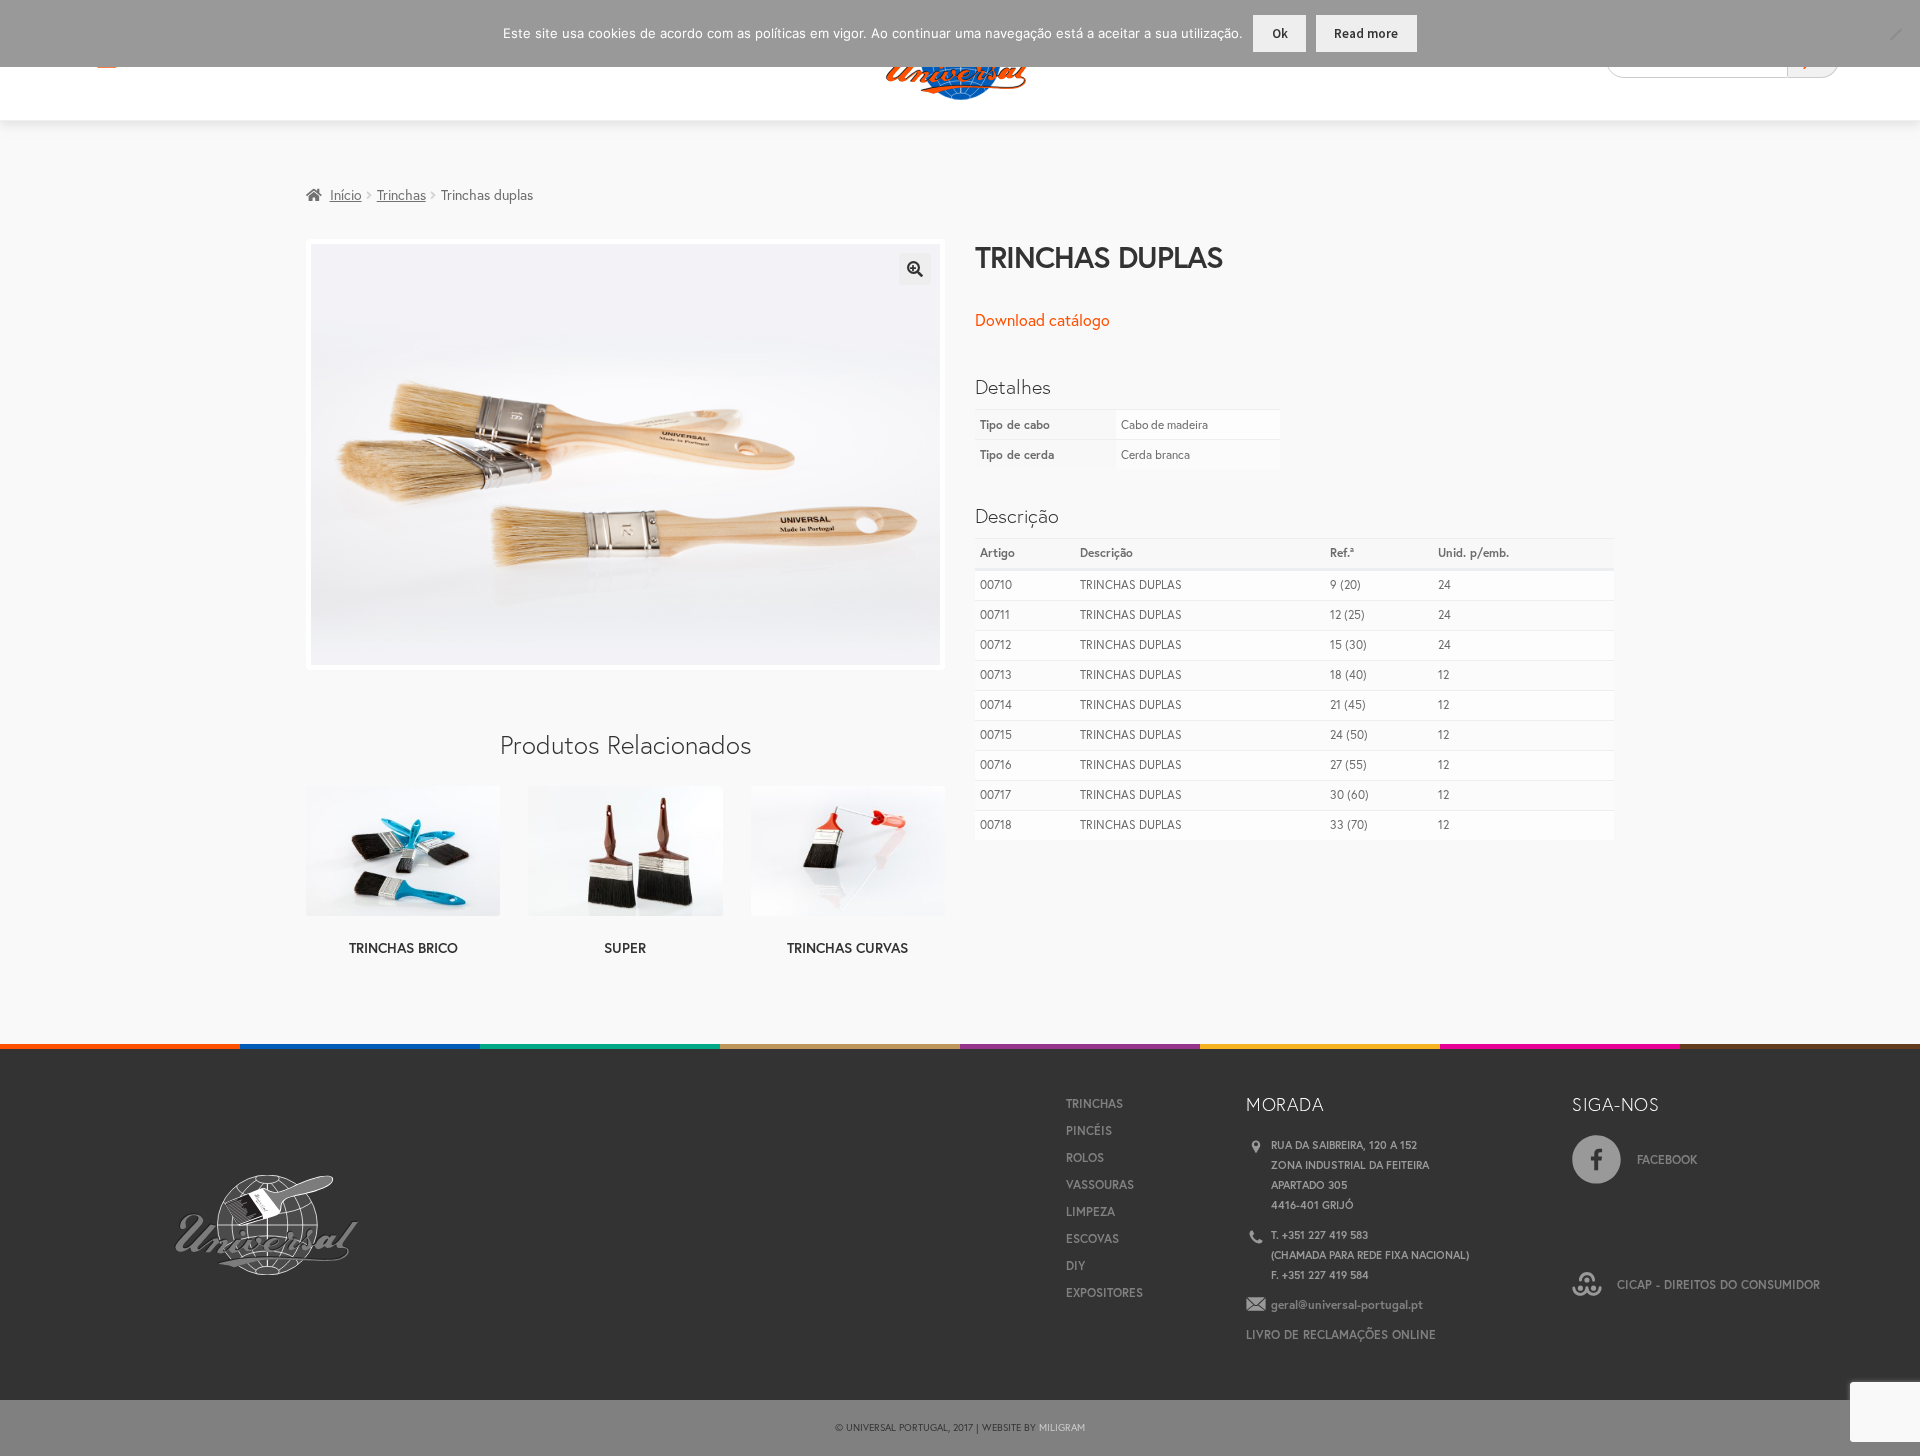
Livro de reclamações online (1341, 1334)
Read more (1366, 33)
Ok (1280, 33)
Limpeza (1090, 1211)
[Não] (1895, 34)
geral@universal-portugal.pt (1347, 1304)
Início (346, 194)
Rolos (1085, 1157)
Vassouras (1100, 1184)
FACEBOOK (1667, 1159)
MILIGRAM (1062, 1427)
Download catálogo (1042, 319)
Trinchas (401, 194)
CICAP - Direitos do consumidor (1718, 1284)
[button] (915, 269)
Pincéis (1089, 1130)
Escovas (1092, 1238)
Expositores (1104, 1292)
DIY (1075, 1265)
